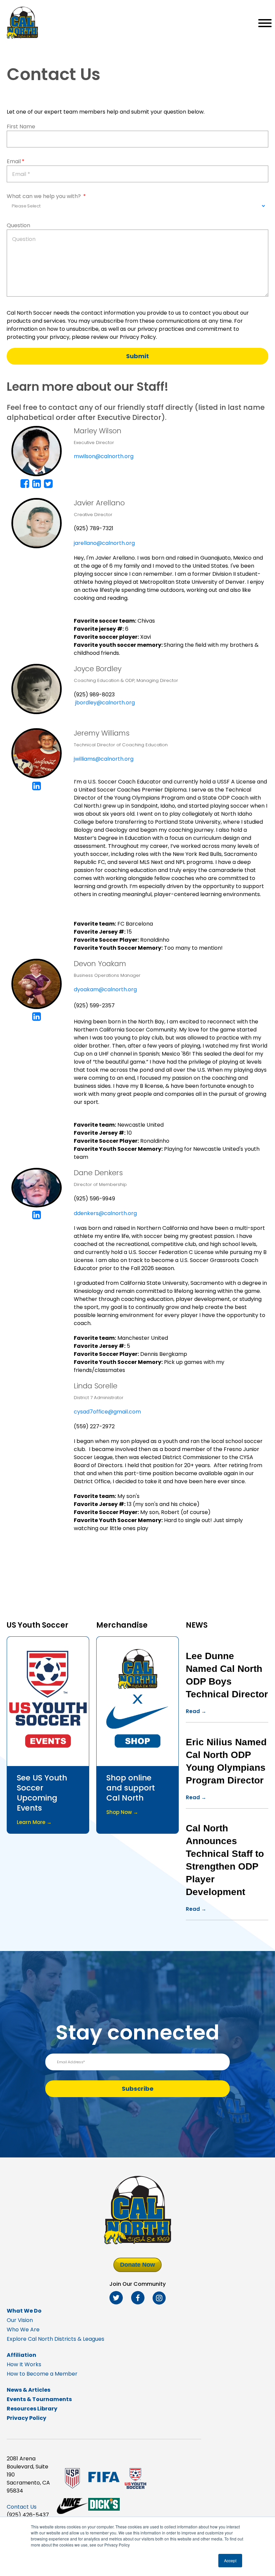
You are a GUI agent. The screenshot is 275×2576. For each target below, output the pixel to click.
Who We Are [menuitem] (23, 2330)
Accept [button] (230, 2560)
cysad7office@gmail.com (107, 1412)
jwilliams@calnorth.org (104, 759)
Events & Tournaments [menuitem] (39, 2399)
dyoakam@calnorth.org (105, 989)
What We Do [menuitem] (24, 2311)
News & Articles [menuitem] (29, 2390)
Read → (196, 1711)
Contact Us (22, 2507)
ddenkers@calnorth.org (105, 1213)
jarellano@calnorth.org (104, 543)
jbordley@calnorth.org (105, 703)
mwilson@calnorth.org (104, 456)
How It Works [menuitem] (24, 2364)
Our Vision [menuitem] (20, 2320)
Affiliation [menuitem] (21, 2355)
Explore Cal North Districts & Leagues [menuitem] (56, 2339)
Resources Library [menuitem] (32, 2409)
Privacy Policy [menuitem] (26, 2418)
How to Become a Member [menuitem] (42, 2374)
